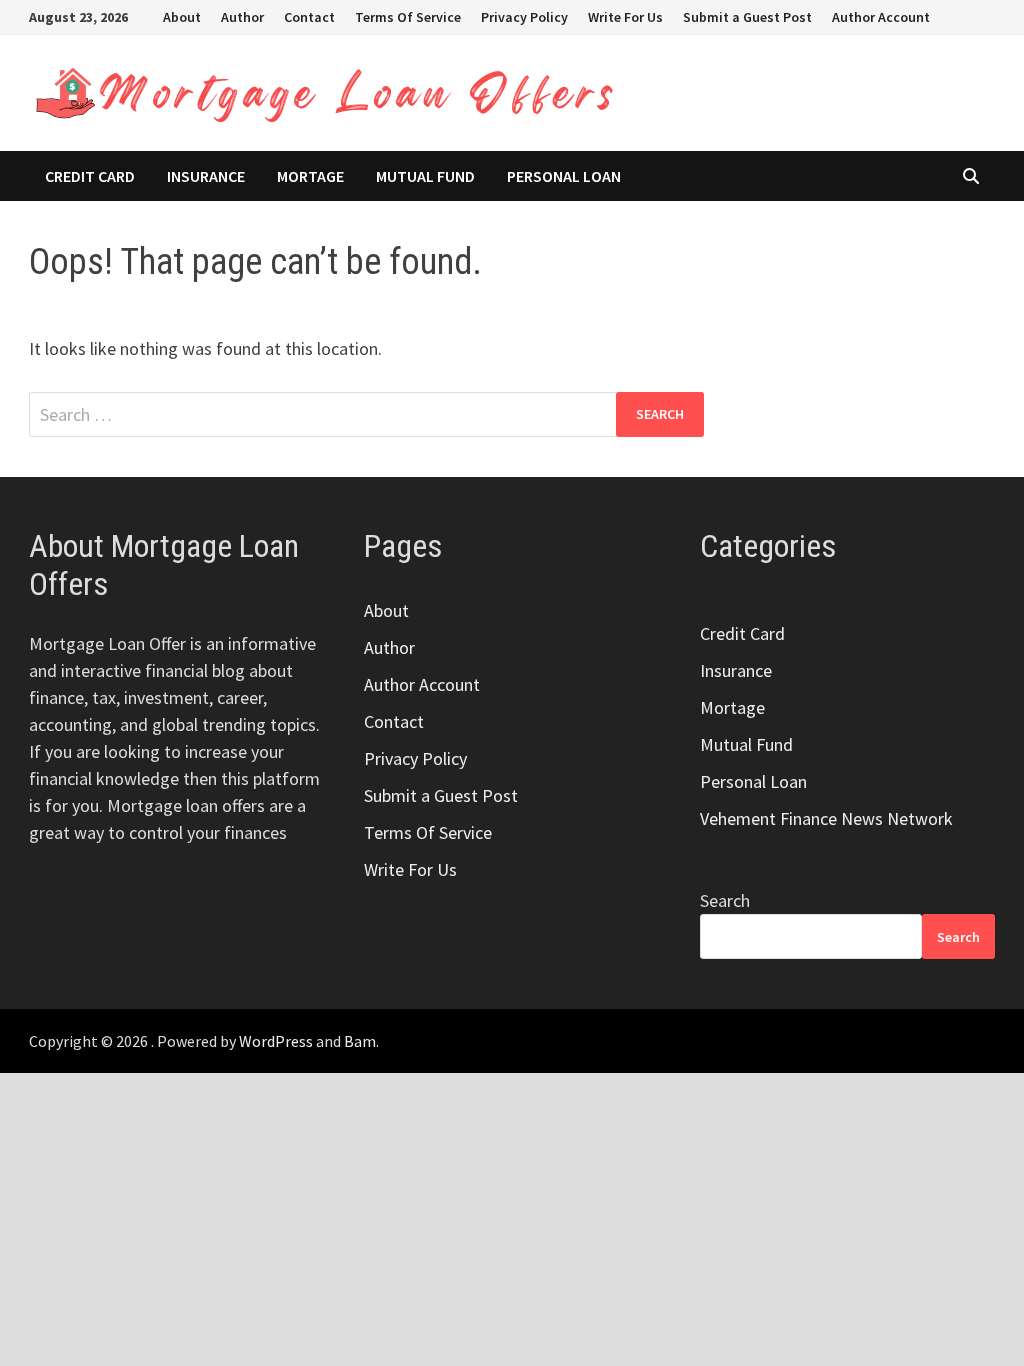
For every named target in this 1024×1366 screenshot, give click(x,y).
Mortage (310, 176)
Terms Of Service (408, 17)
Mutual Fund (425, 176)
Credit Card (90, 176)
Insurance (206, 176)
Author (242, 17)
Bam (360, 1041)
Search (725, 900)
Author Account (881, 17)
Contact (309, 17)
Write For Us (625, 17)
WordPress (276, 1041)
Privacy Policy (524, 17)
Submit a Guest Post (747, 17)
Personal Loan (564, 176)
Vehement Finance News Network (826, 818)
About (182, 17)
